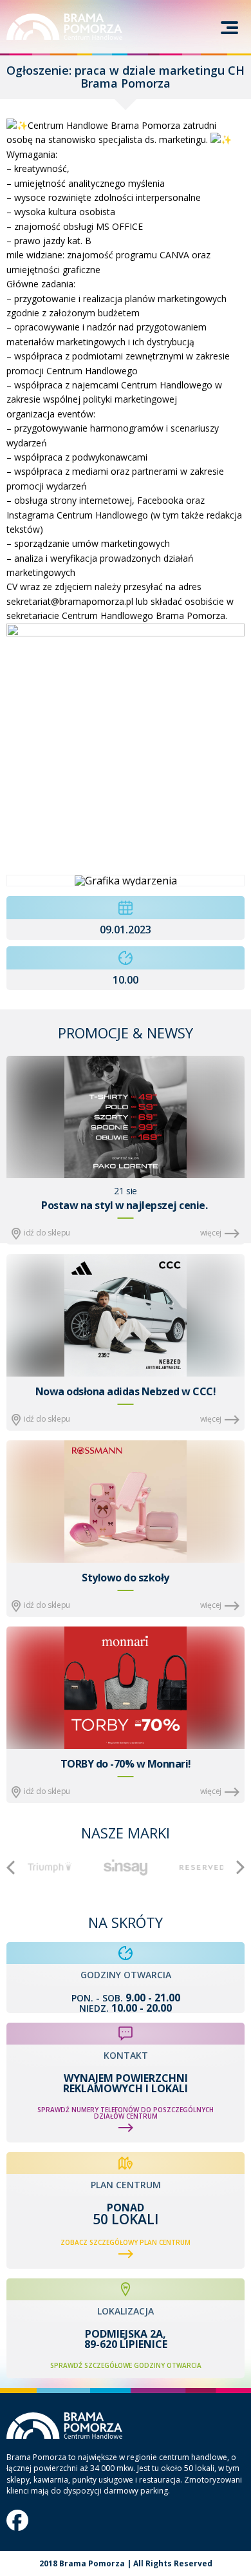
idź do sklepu (47, 1233)
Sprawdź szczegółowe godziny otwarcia (126, 2365)
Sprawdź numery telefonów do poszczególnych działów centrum (126, 2113)
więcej (211, 1233)
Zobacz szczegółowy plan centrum (126, 2242)
